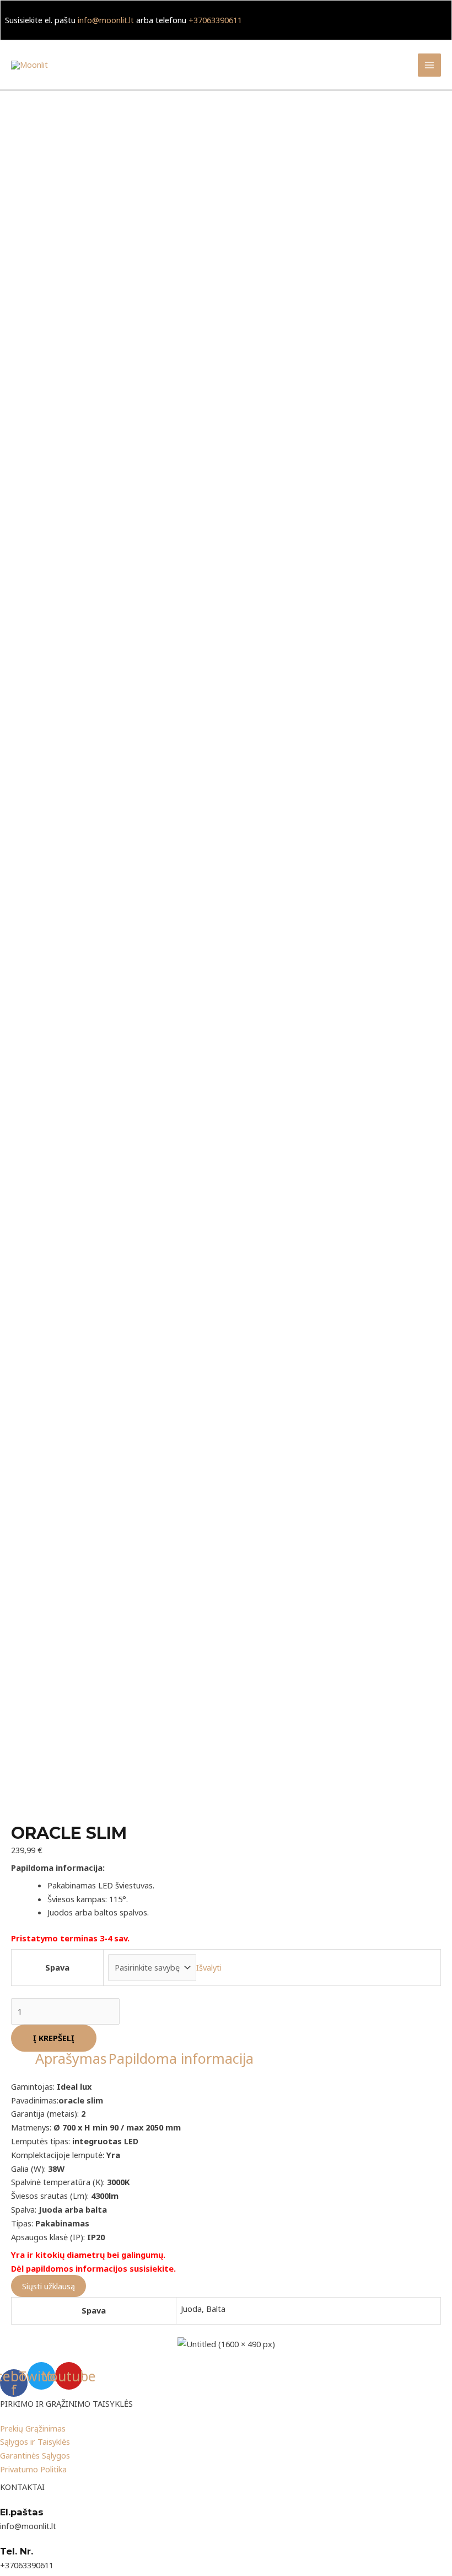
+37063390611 (215, 20)
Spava (57, 1967)
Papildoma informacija (181, 2058)
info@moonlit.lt (106, 20)
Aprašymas (71, 2058)
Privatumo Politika (33, 2469)
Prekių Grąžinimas (33, 2428)
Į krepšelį (54, 2038)
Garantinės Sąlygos (35, 2455)
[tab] (71, 2059)
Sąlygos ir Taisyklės (35, 2441)
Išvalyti (209, 1967)
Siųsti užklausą (49, 2286)
